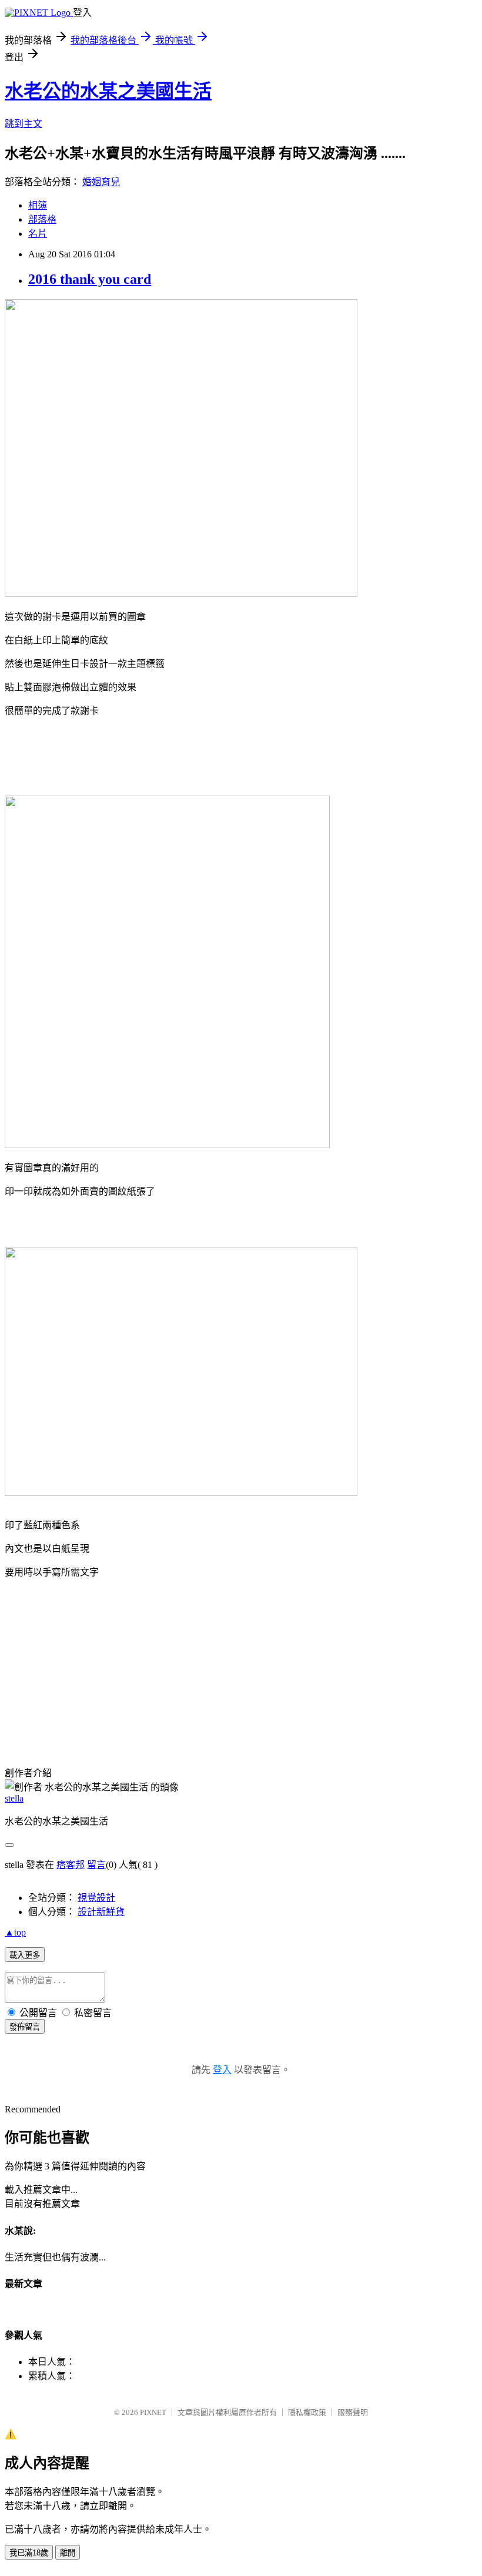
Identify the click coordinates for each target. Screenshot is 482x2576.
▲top (15, 1932)
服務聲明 (353, 2412)
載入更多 (25, 1955)
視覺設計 (96, 1898)
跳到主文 (24, 124)
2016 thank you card (90, 279)
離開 (68, 2553)
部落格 (42, 219)
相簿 (38, 205)
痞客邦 (71, 1865)
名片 (38, 234)
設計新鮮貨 (101, 1912)
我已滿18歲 (29, 2553)
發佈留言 (25, 2027)
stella (14, 1798)
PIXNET (153, 2412)
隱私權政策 (307, 2412)
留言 (96, 1865)
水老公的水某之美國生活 (108, 91)
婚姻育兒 (101, 182)
